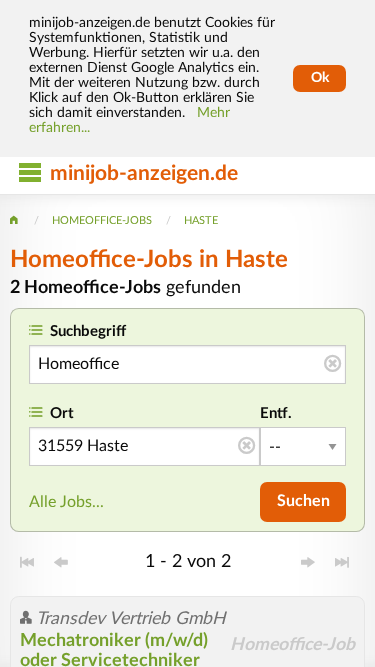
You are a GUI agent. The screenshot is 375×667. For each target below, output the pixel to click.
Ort (62, 413)
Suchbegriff (88, 331)
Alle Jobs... (66, 502)
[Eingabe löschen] (332, 365)
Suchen (303, 501)
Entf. (276, 413)
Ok (320, 78)
